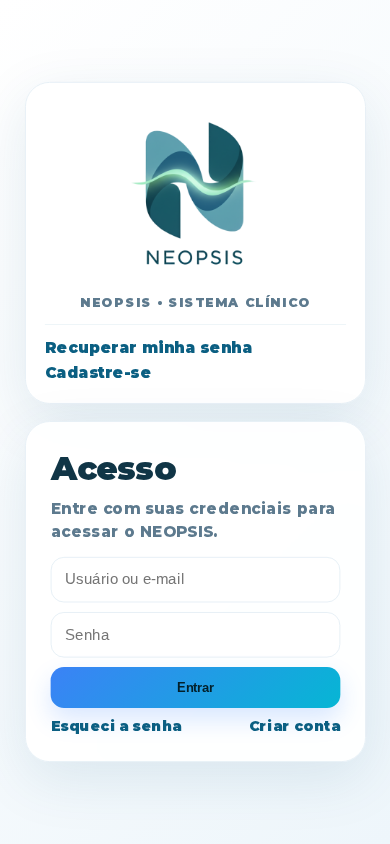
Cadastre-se (98, 373)
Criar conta (294, 725)
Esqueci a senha (115, 725)
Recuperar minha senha (148, 347)
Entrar (195, 687)
